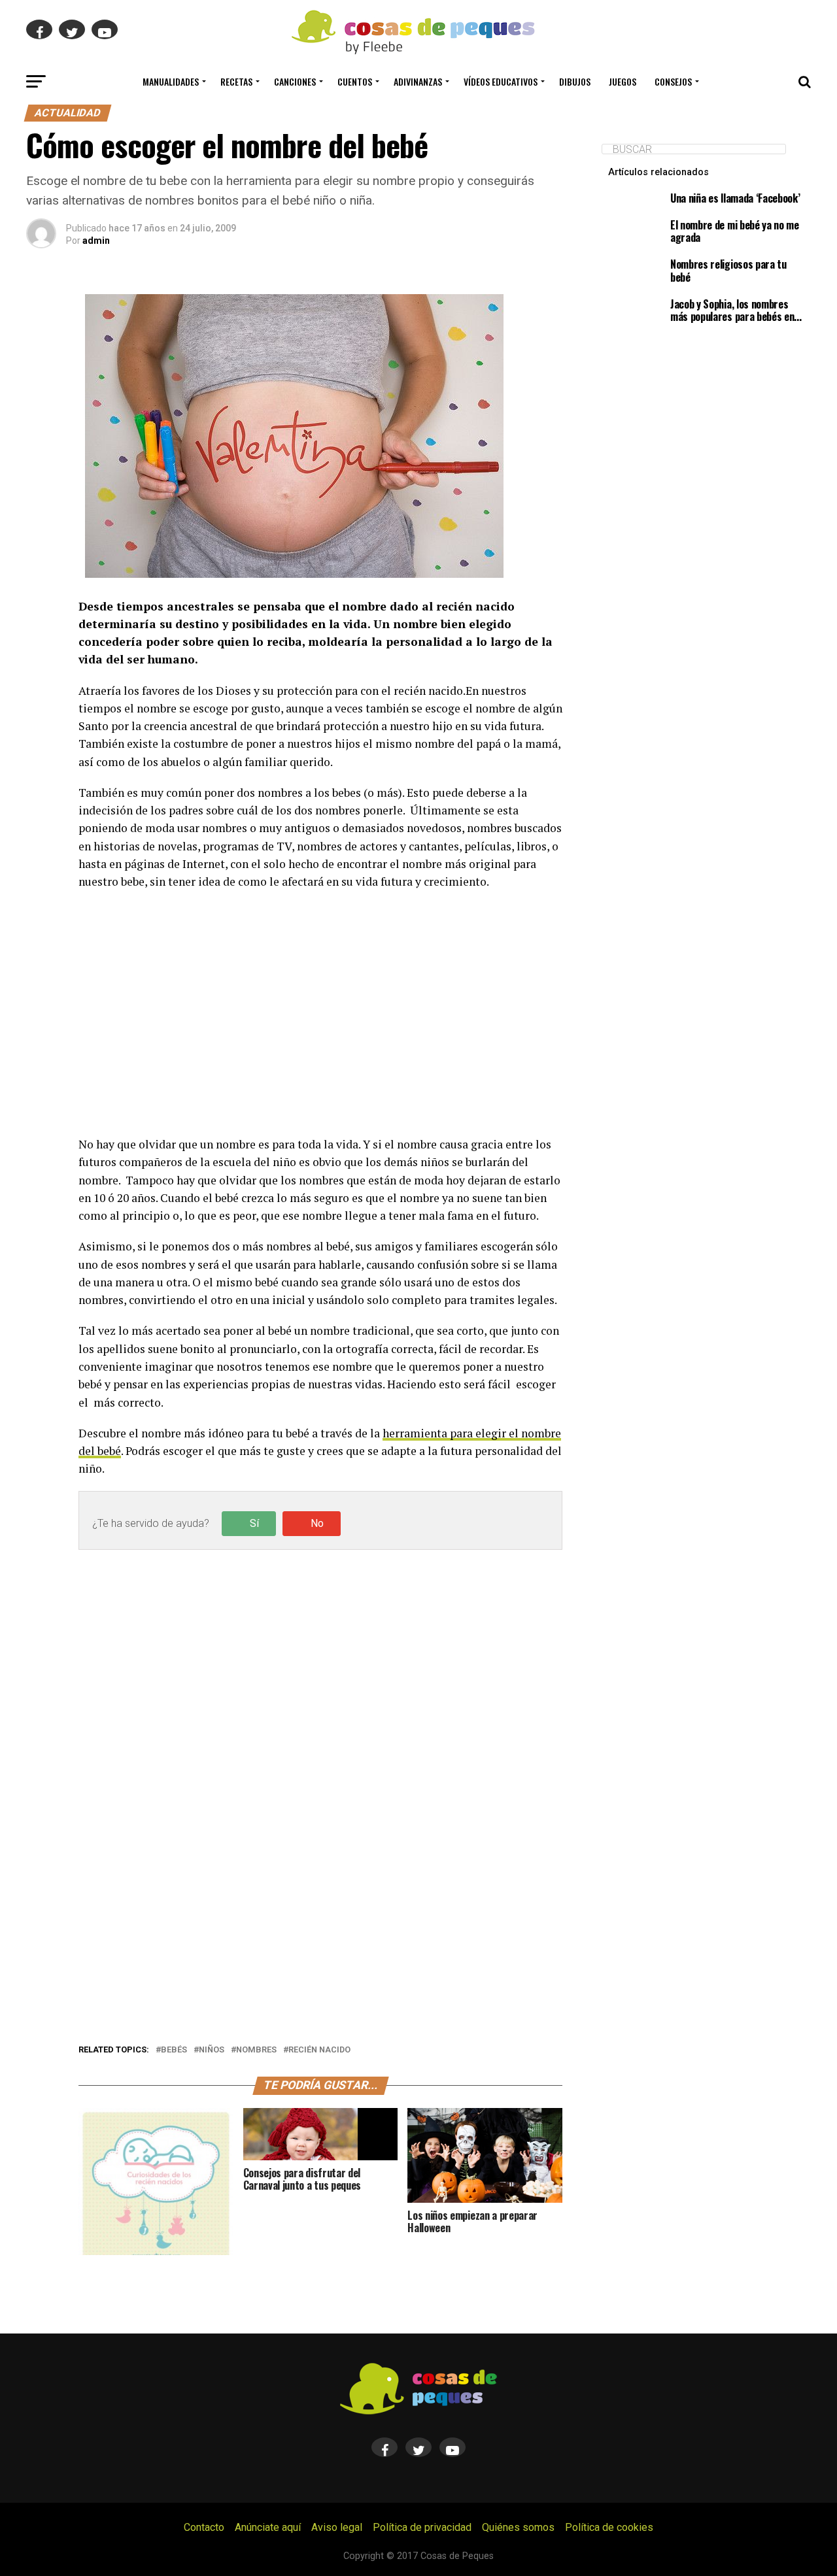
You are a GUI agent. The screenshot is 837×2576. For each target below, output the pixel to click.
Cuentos (355, 81)
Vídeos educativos (501, 81)
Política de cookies (609, 2527)
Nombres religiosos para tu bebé (728, 270)
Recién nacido (319, 2050)
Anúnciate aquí (268, 2527)
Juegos (623, 81)
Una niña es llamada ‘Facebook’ (735, 198)
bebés (174, 2050)
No (317, 1523)
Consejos (673, 81)
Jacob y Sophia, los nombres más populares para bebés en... (736, 310)
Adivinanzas (418, 81)
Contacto (204, 2527)
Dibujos (575, 81)
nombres (256, 2050)
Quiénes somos (518, 2527)
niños (212, 2050)
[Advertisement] (320, 1013)
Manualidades (171, 81)
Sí (254, 1523)
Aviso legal (337, 2527)
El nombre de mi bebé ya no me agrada (735, 231)
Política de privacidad (422, 2527)
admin (96, 241)
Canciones (295, 81)
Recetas (236, 81)
